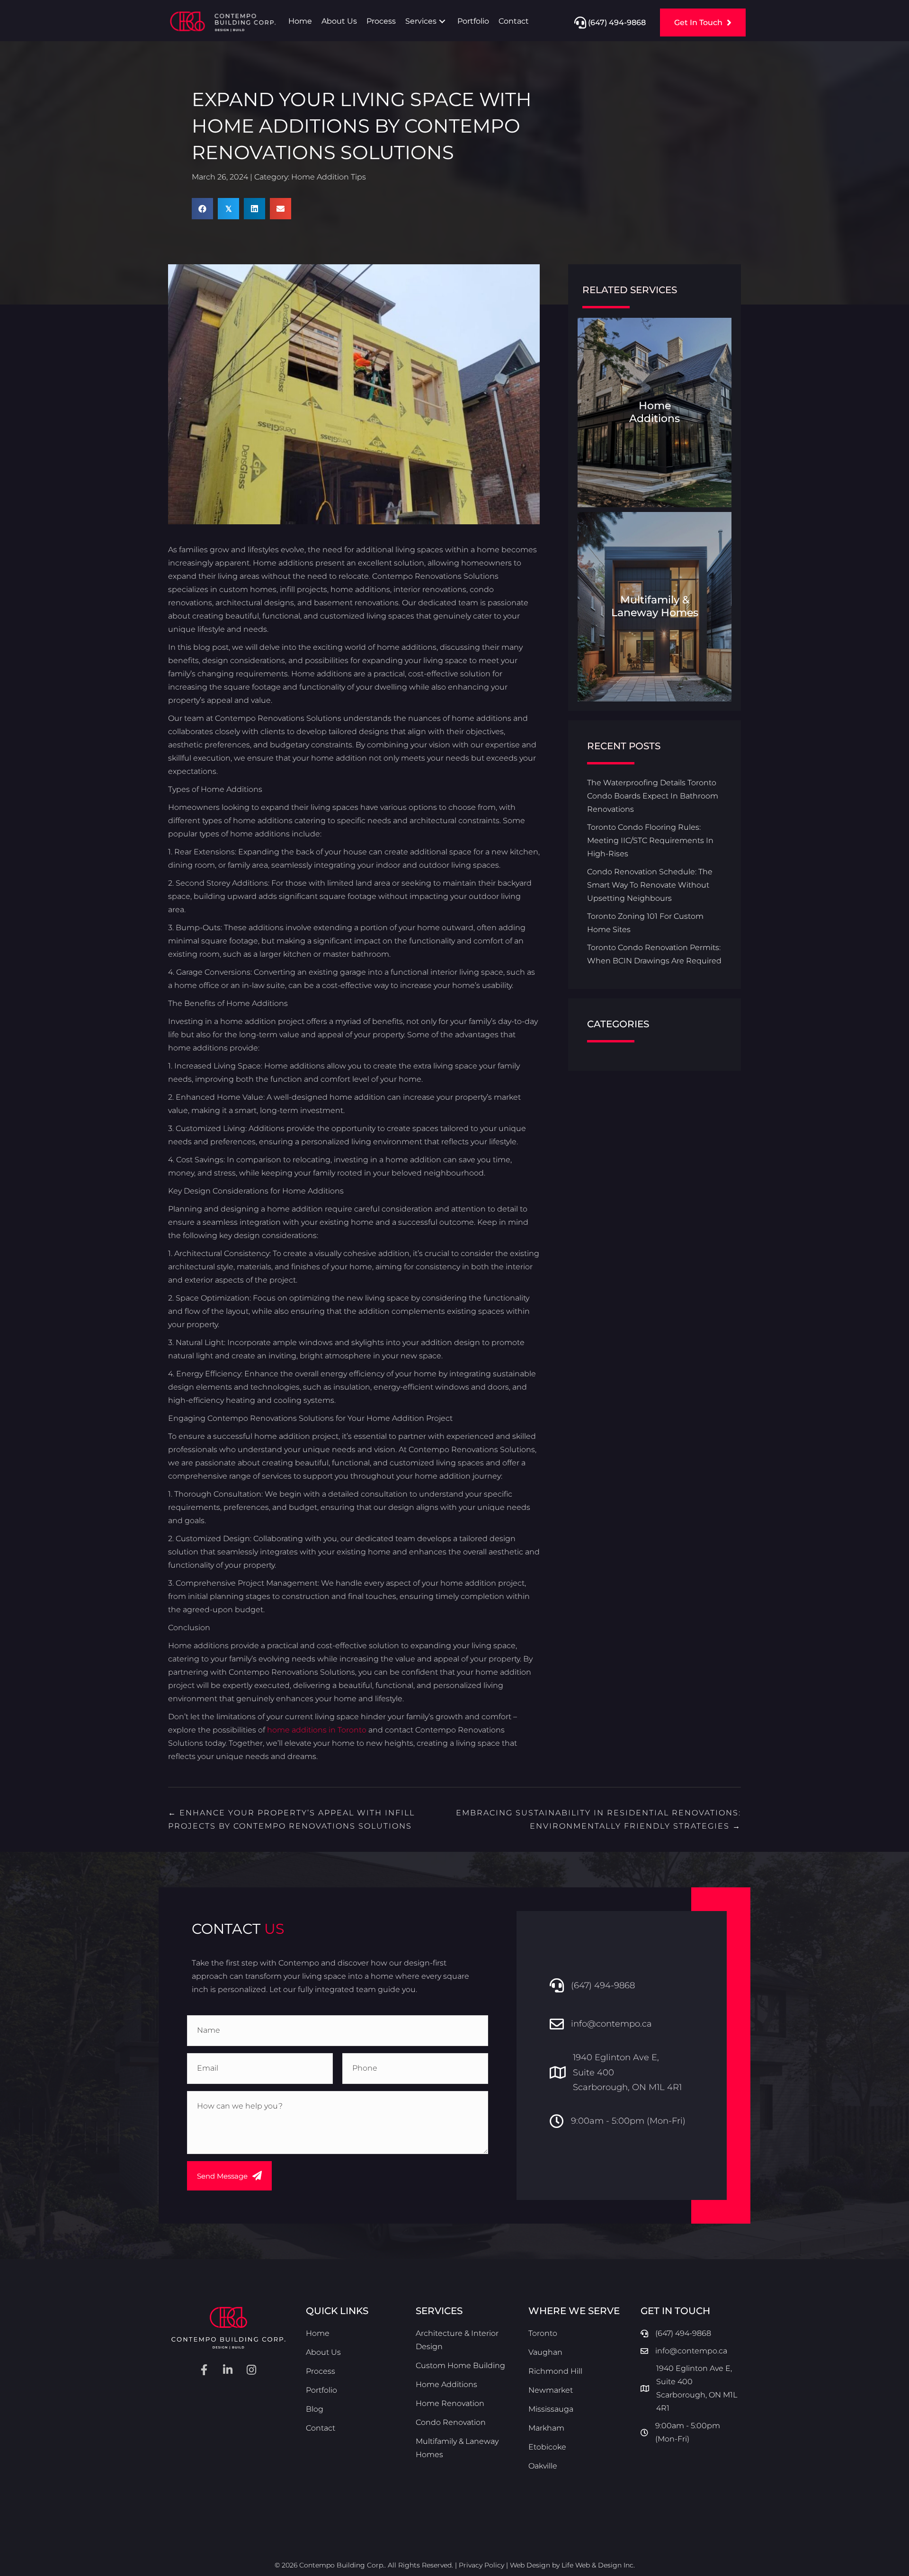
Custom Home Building (460, 2365)
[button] (442, 21)
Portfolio (321, 2390)
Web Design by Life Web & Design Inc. (572, 2565)
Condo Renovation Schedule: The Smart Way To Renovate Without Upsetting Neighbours (650, 885)
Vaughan (545, 2352)
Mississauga (551, 2409)
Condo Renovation (451, 2422)
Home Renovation (450, 2403)
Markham (546, 2428)
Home (318, 2333)
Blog (315, 2409)
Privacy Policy (481, 2565)
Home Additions (446, 2384)
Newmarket (551, 2390)
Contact (321, 2428)
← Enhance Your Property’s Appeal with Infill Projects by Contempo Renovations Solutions (291, 1819)
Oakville (543, 2466)
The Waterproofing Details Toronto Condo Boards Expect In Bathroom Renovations (653, 796)
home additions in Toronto (317, 1730)
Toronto (543, 2333)
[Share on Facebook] (202, 209)
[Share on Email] (281, 209)
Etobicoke (547, 2447)
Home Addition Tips (329, 177)
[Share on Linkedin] (254, 209)
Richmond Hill (555, 2371)
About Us (323, 2352)
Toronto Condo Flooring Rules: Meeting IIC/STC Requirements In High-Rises (650, 840)
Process (321, 2371)
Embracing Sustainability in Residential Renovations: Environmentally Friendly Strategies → (598, 1819)
